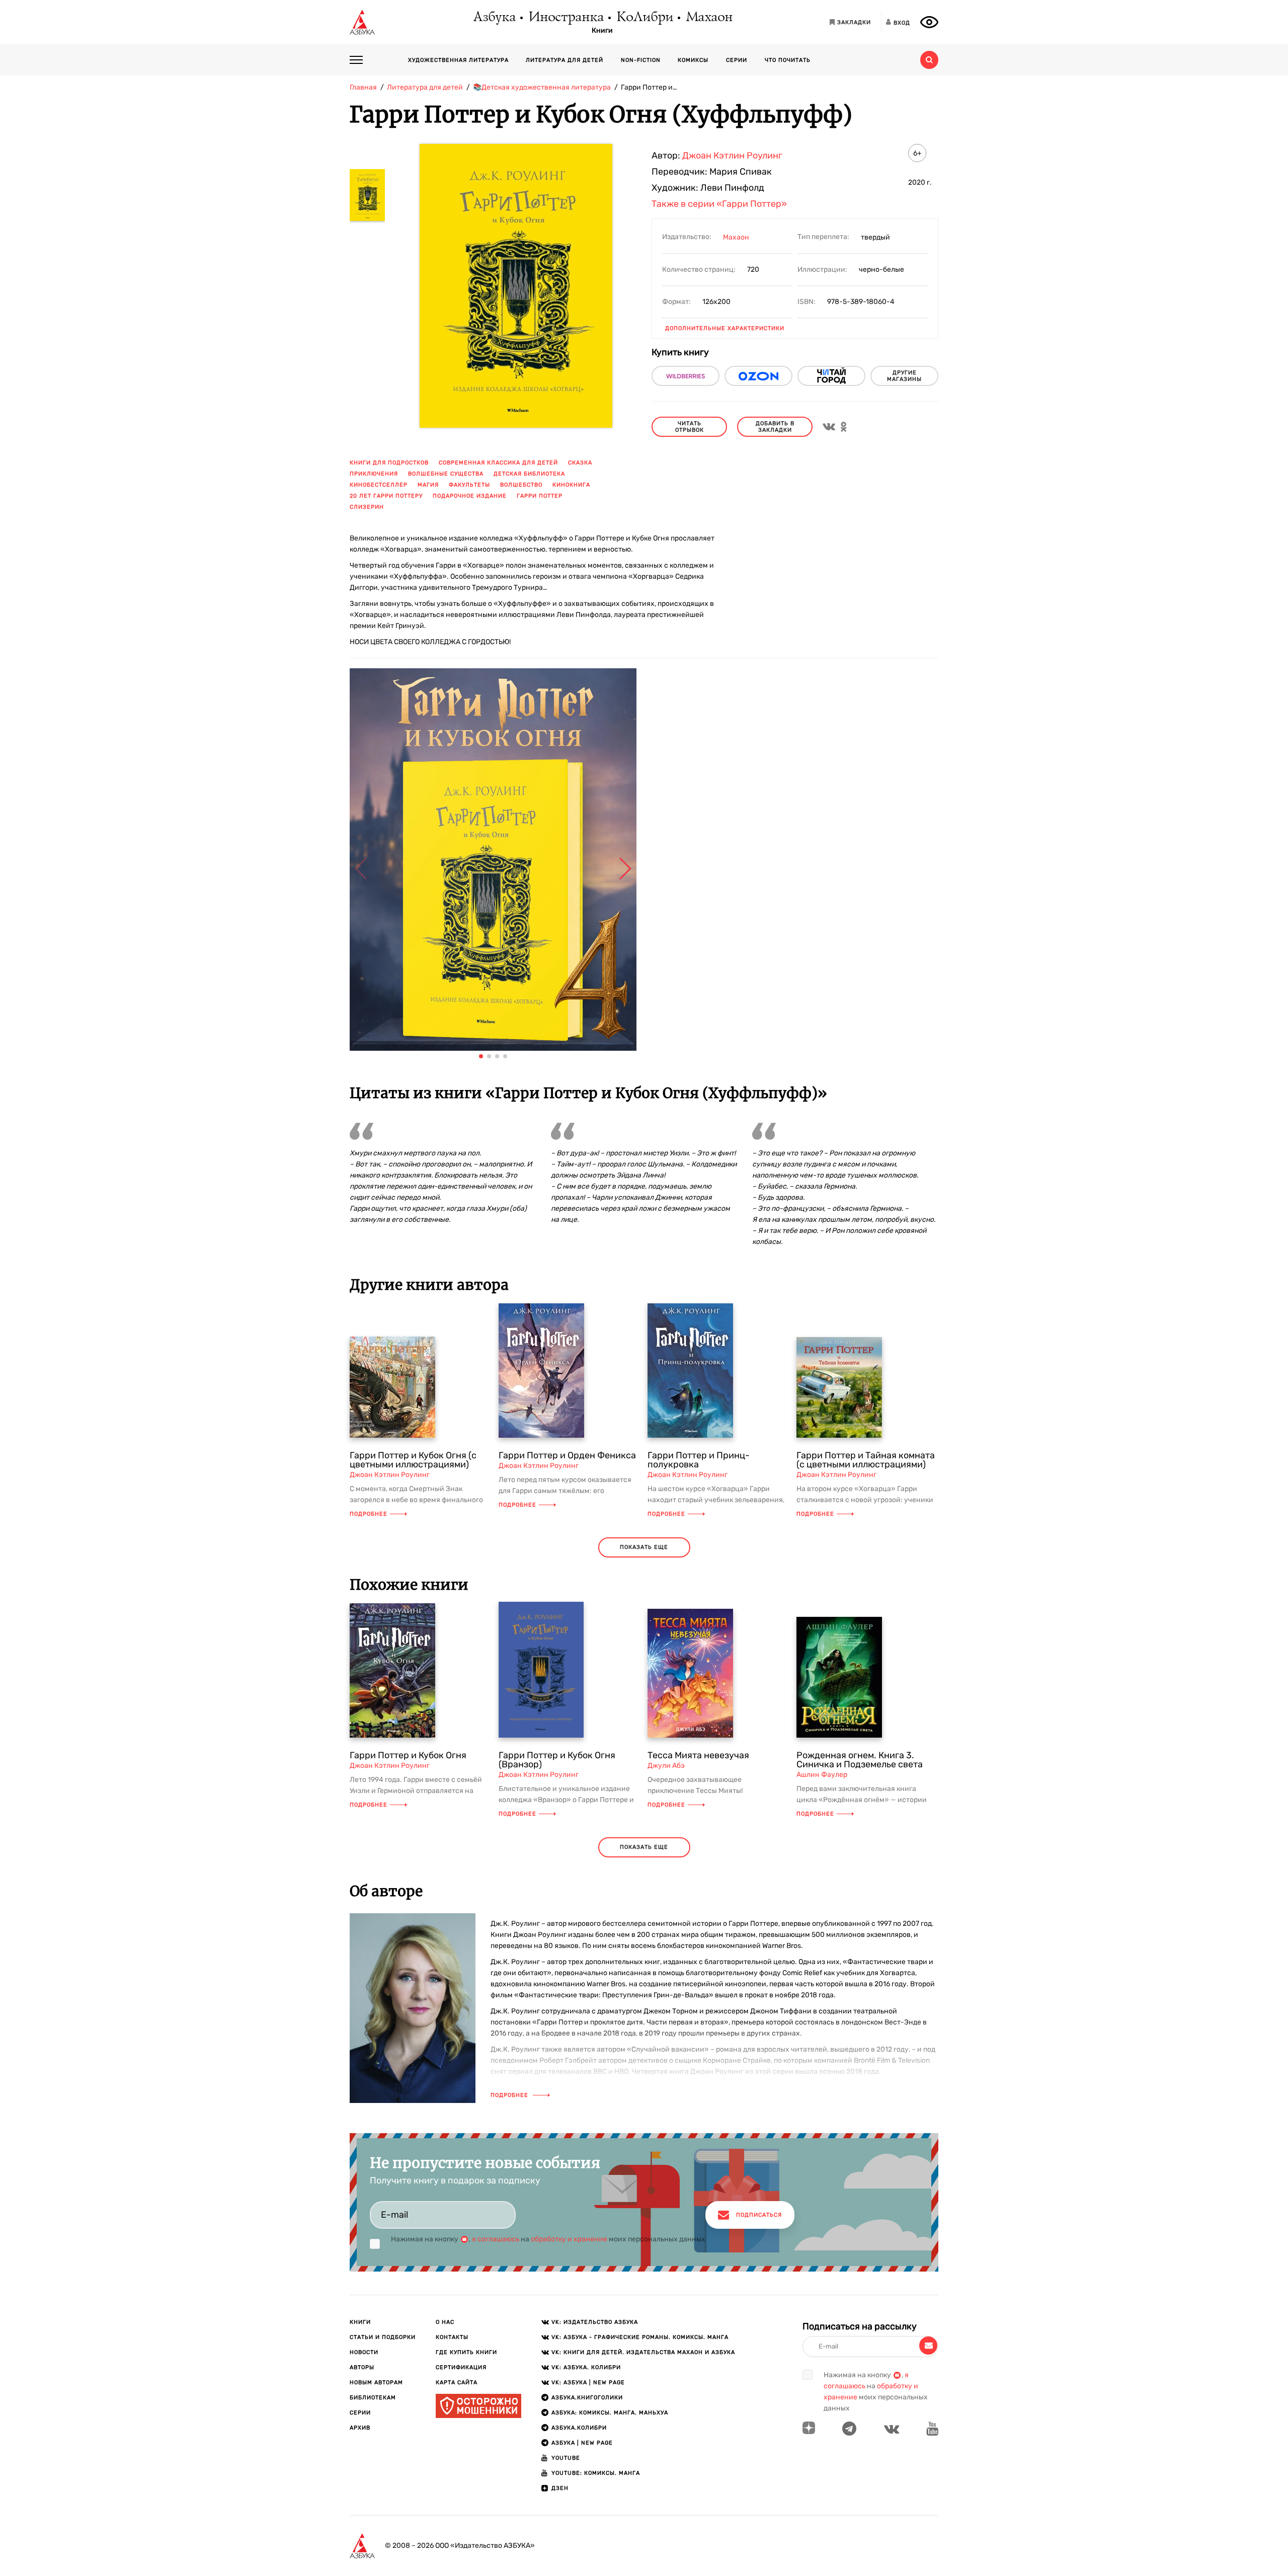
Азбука (494, 18)
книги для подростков (389, 463)
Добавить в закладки (775, 427)
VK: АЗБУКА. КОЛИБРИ (586, 2367)
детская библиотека (529, 474)
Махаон (709, 18)
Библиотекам (373, 2398)
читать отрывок (690, 427)
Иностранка (566, 18)
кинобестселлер (379, 485)
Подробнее (369, 1514)
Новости (364, 2352)
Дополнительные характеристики (725, 328)
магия (428, 485)
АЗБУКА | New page (582, 2443)
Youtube (566, 2458)
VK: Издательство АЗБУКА (595, 2322)
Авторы (362, 2367)
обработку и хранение (569, 2239)
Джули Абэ (666, 1766)
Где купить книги (466, 2352)
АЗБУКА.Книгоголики (587, 2398)
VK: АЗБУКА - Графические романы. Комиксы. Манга (640, 2337)
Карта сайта (457, 2383)
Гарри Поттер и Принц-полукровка (699, 1460)
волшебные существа (446, 474)
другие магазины (904, 376)
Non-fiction (641, 60)
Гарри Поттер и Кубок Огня (408, 1755)
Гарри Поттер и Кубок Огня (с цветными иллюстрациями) (413, 1460)
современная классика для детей (498, 463)
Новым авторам (376, 2383)
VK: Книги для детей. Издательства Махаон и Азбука (643, 2352)
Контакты (452, 2337)
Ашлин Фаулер (822, 1775)
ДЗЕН (560, 2488)
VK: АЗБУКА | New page (588, 2383)
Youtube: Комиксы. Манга (596, 2473)
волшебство (521, 485)
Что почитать (788, 60)
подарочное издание (470, 496)
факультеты (469, 485)
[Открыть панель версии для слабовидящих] (929, 22)
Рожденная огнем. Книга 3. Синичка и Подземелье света (860, 1760)
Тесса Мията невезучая (698, 1755)
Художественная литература (458, 60)
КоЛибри (644, 18)
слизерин (367, 507)
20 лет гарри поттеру (386, 496)
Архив (360, 2428)
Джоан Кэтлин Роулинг (732, 155)
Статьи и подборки (383, 2337)
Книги (602, 31)
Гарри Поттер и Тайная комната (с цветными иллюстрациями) (866, 1460)
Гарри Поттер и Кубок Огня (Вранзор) (557, 1760)
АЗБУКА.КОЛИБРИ (579, 2428)
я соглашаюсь (496, 2239)
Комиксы (693, 60)
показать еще (644, 1547)
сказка (580, 463)
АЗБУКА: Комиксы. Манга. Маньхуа (610, 2413)
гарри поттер (540, 496)
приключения (374, 474)
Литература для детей (565, 60)
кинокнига (571, 485)
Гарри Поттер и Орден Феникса (567, 1455)
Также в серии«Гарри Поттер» (719, 204)
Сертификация (461, 2367)
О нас (445, 2322)
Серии (737, 60)
